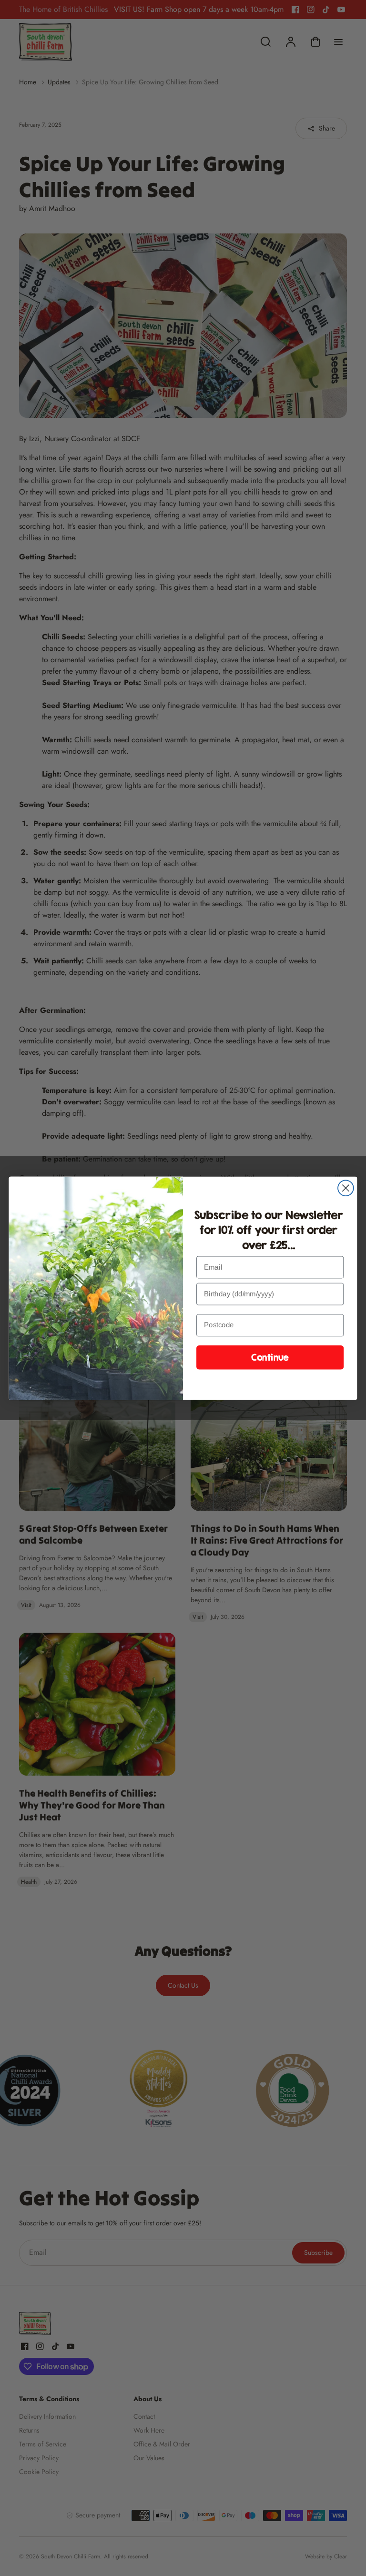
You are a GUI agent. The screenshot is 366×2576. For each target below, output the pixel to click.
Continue (270, 1357)
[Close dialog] (346, 1188)
